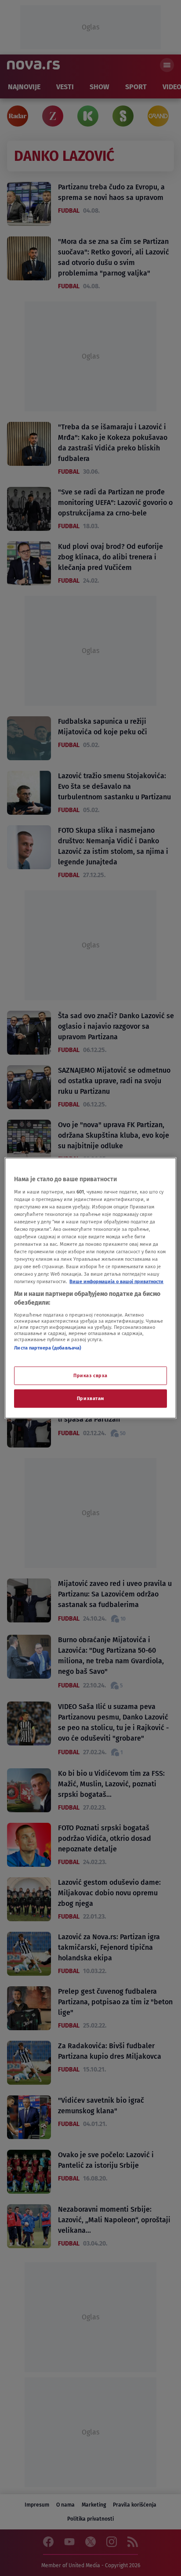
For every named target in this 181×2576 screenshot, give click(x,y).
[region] (90, 1288)
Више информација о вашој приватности (116, 1281)
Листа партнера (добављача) (48, 1347)
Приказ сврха (90, 1375)
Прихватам (90, 1398)
